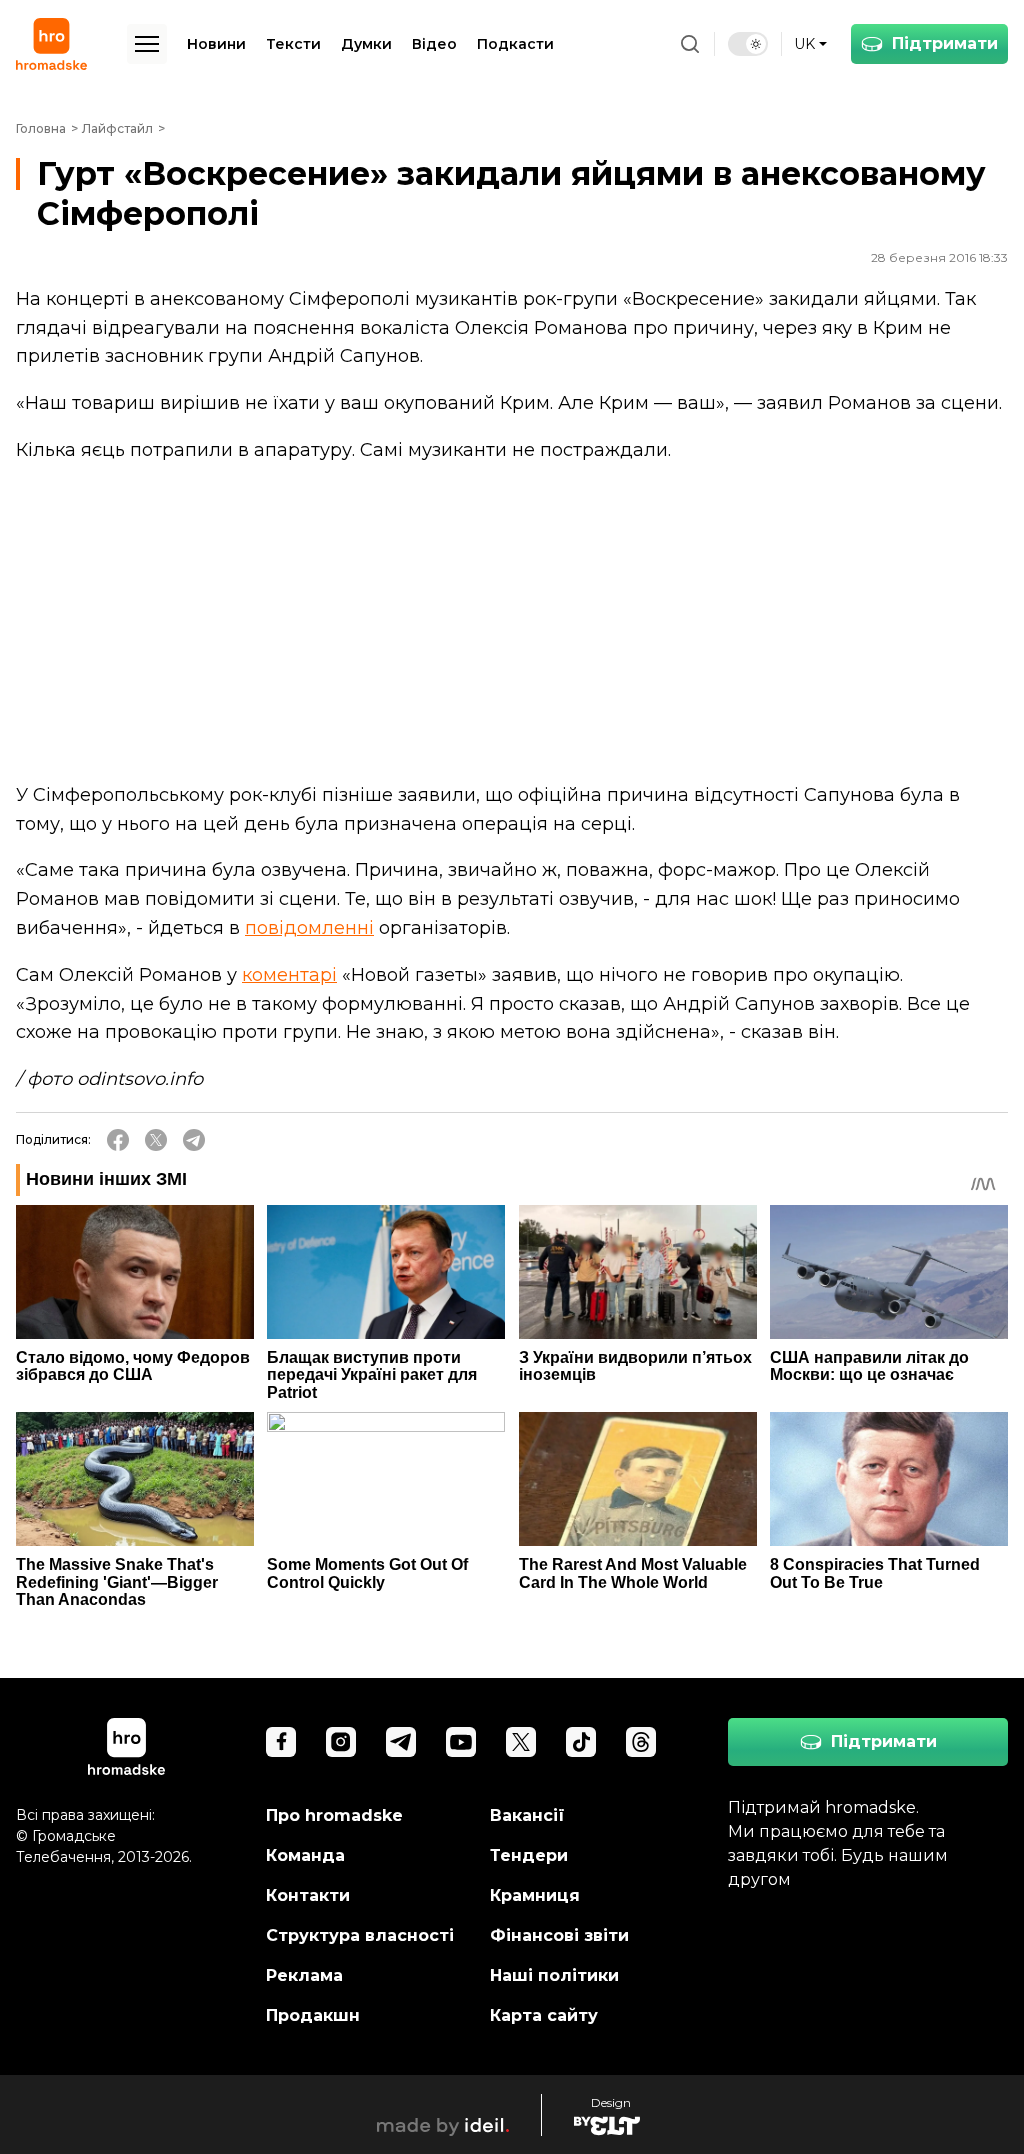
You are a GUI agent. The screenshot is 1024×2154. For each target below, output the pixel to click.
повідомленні (309, 928)
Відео (434, 44)
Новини (216, 44)
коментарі (289, 975)
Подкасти (515, 44)
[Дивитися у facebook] (281, 1742)
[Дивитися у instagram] (341, 1742)
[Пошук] (690, 44)
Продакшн (313, 2015)
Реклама (304, 1975)
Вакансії (527, 1815)
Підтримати (945, 43)
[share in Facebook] (118, 1140)
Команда (305, 1855)
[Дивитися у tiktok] (581, 1742)
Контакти (308, 1895)
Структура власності (360, 1935)
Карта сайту (544, 2015)
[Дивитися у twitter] (521, 1742)
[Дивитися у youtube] (461, 1742)
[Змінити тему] (748, 44)
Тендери (529, 1855)
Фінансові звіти (559, 1935)
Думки (366, 44)
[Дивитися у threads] (641, 1742)
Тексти (293, 44)
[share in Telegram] (194, 1140)
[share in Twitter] (156, 1140)
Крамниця (535, 1895)
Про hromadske (334, 1815)
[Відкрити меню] (147, 44)
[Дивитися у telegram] (401, 1742)
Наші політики (554, 1975)
